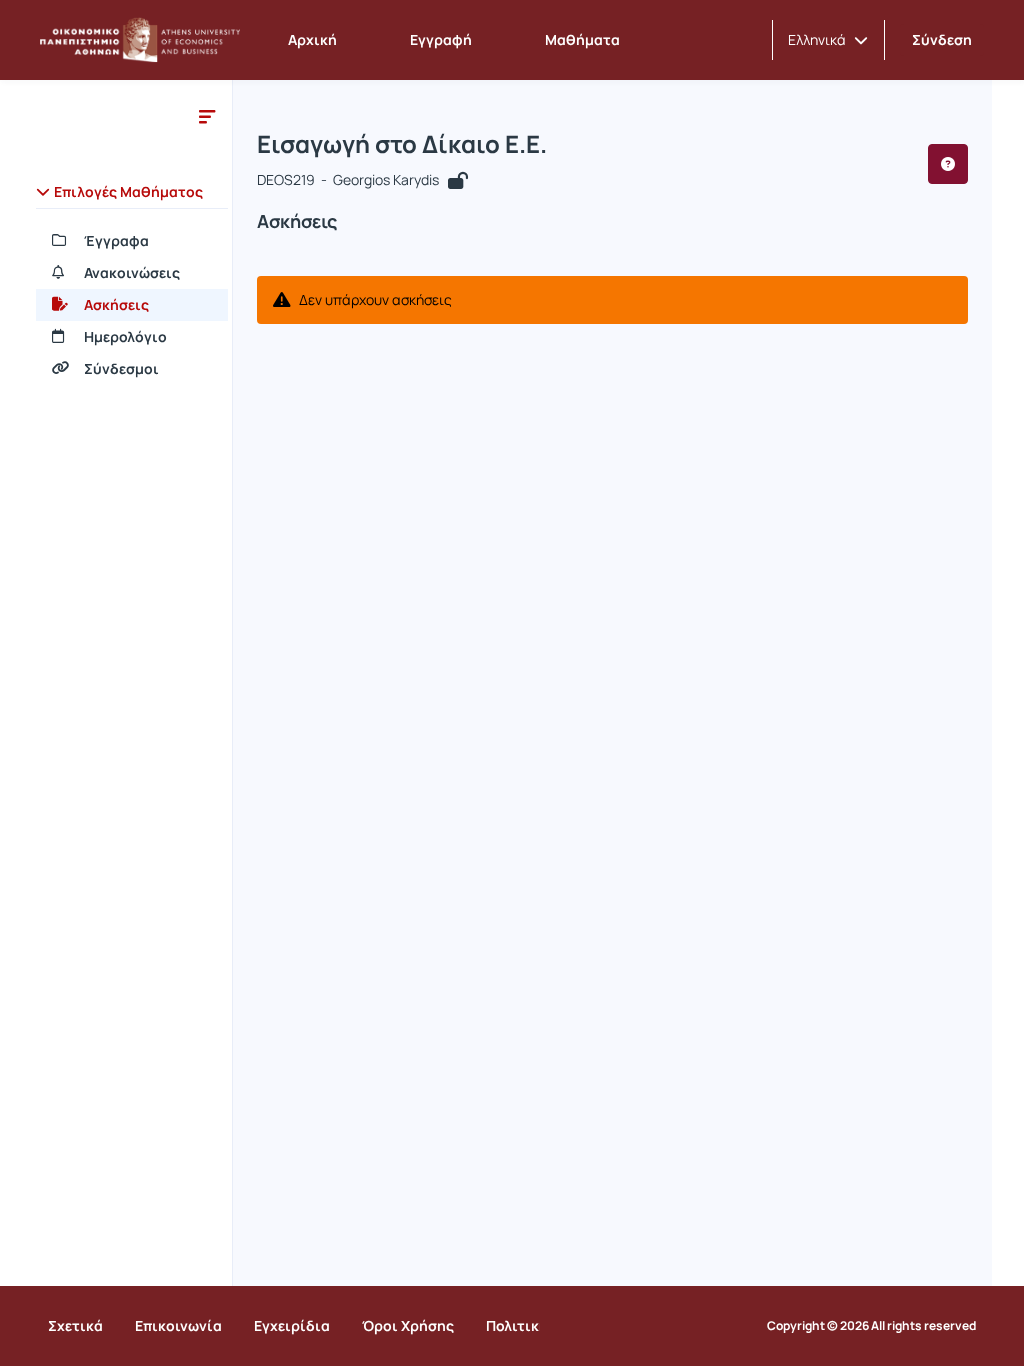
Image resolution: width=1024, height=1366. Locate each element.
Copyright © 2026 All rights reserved (871, 1326)
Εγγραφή (441, 39)
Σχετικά (75, 1325)
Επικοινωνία (178, 1325)
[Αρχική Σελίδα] (140, 40)
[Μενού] (207, 116)
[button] (828, 40)
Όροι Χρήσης (408, 1325)
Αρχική (312, 39)
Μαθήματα (582, 39)
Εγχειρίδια (292, 1325)
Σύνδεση (942, 39)
